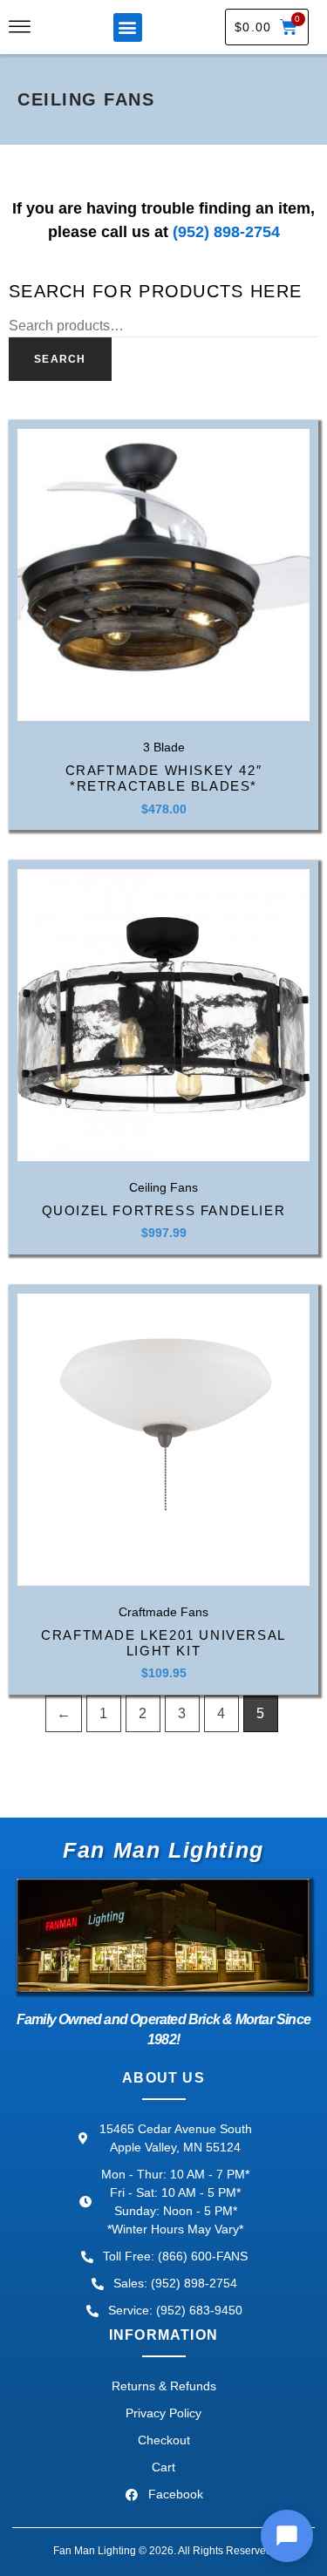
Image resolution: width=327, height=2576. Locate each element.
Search (60, 359)
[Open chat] (287, 2536)
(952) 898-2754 (226, 232)
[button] (128, 27)
